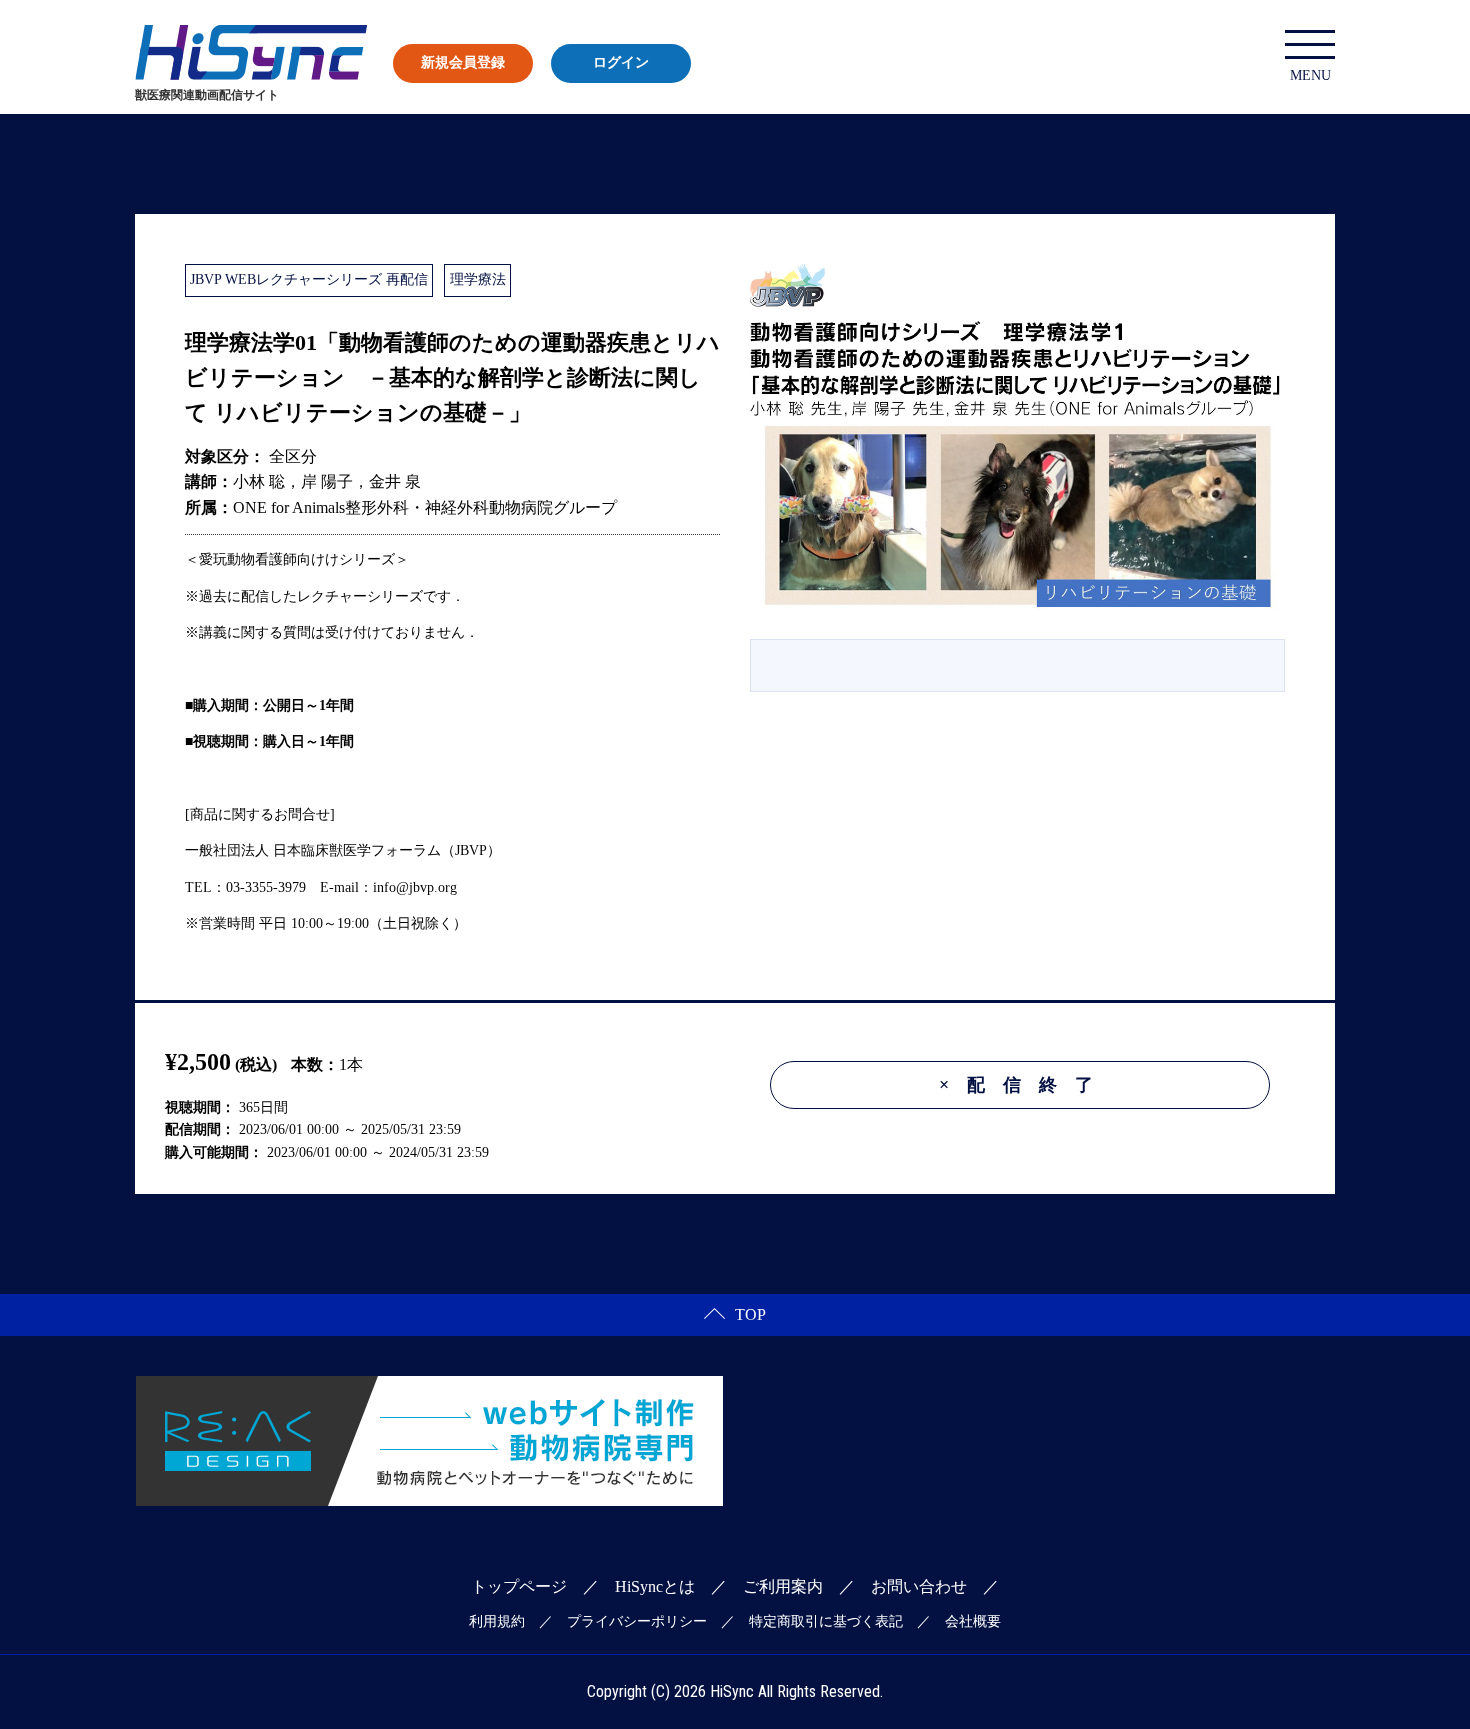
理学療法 (478, 279)
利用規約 (497, 1621)
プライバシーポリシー (637, 1621)
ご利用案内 (783, 1586)
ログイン (621, 62)
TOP (750, 1314)
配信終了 (1025, 1085)
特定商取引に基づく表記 (826, 1621)
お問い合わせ (919, 1586)
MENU (1310, 75)
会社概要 (973, 1621)
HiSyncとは (655, 1586)
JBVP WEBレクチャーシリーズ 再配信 (309, 279)
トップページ (519, 1586)
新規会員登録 (463, 62)
